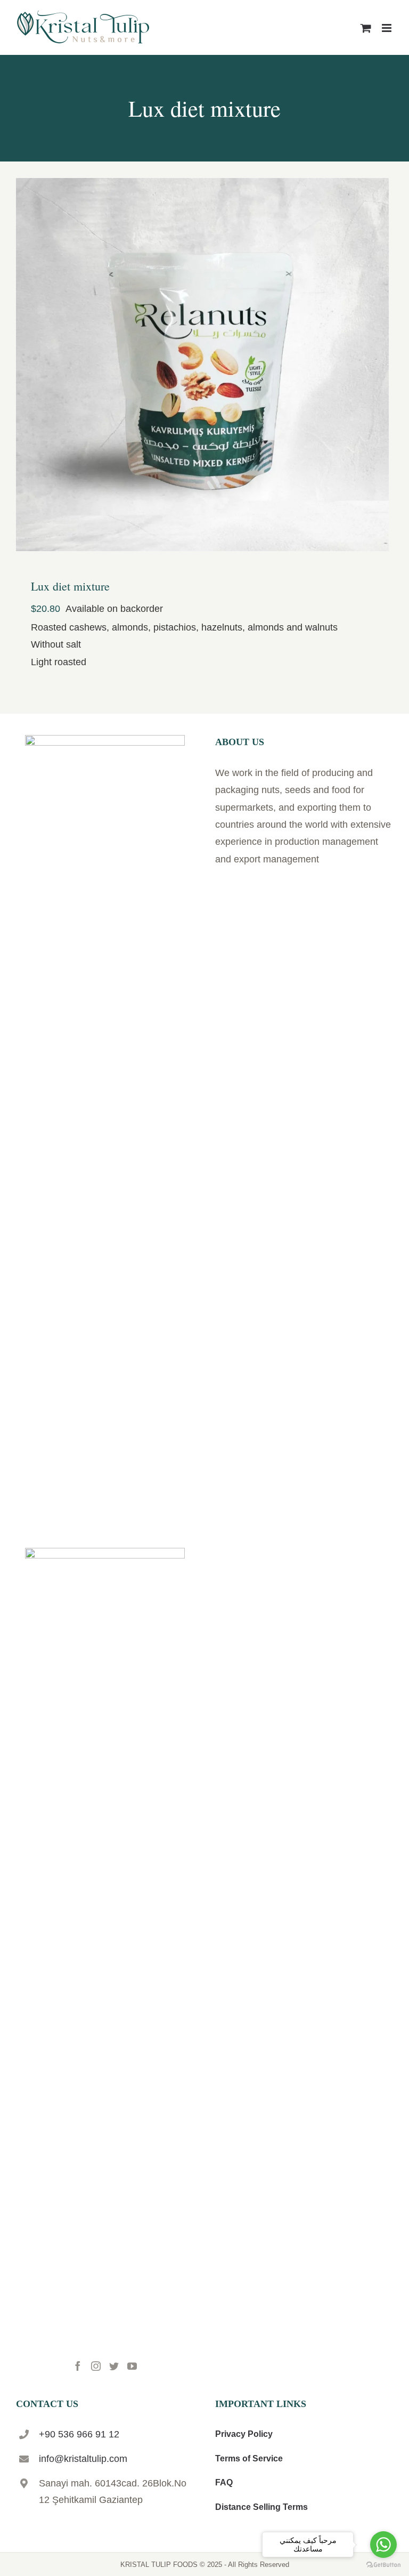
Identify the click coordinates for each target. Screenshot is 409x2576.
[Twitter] (114, 2366)
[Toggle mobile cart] (366, 28)
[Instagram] (96, 2366)
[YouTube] (132, 2366)
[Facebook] (78, 2366)
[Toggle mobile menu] (387, 28)
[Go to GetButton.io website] (383, 2565)
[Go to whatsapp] (383, 2545)
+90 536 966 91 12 (79, 2434)
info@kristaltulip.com (83, 2459)
